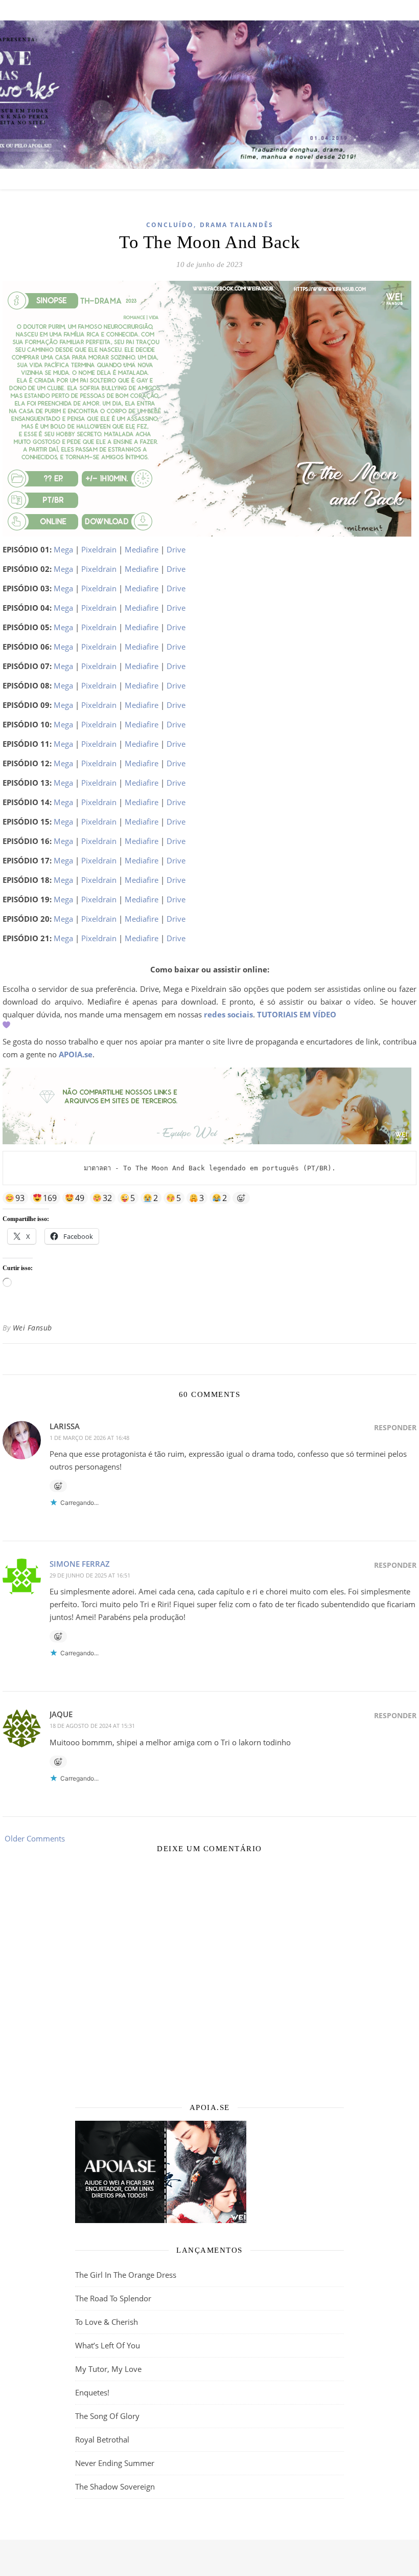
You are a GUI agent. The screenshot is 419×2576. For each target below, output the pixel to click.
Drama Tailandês (237, 225)
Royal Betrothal (102, 2439)
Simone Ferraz (80, 1564)
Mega (63, 549)
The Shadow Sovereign (115, 2486)
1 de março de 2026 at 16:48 (89, 1438)
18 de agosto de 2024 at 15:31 (92, 1726)
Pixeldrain (99, 549)
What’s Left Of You (108, 2345)
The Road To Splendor (113, 2298)
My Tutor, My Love (108, 2369)
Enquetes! (92, 2392)
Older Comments (34, 1838)
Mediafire (142, 549)
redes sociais (228, 1014)
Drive (176, 549)
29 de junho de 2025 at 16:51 (90, 1575)
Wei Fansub (32, 1328)
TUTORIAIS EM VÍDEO (297, 1014)
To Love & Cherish (107, 2322)
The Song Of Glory (107, 2416)
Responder (395, 1427)
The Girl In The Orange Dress (126, 2275)
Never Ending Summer (115, 2463)
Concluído (170, 225)
